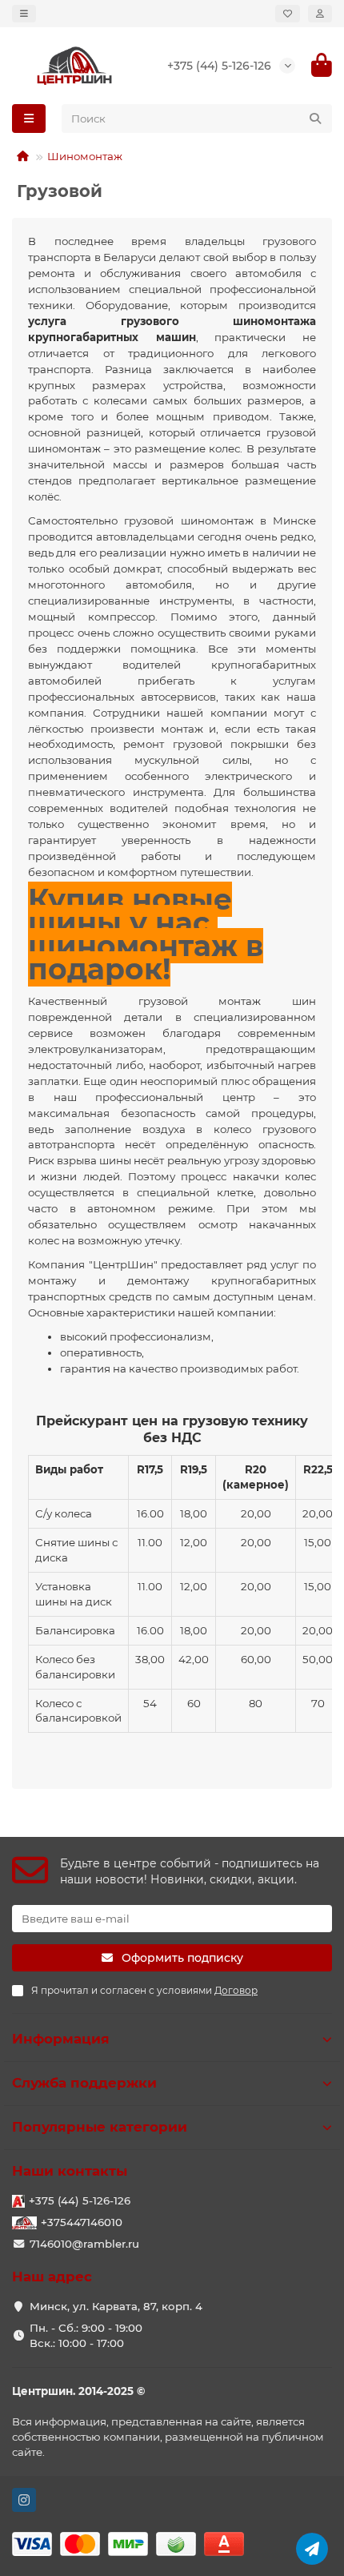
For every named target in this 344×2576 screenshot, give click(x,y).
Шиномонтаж (85, 156)
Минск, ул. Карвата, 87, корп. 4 (116, 2306)
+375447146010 (82, 2222)
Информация (61, 2039)
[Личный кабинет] (320, 14)
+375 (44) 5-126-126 (219, 66)
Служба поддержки (84, 2083)
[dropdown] (24, 14)
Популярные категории (100, 2127)
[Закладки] (288, 14)
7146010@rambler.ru (84, 2244)
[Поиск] (315, 119)
